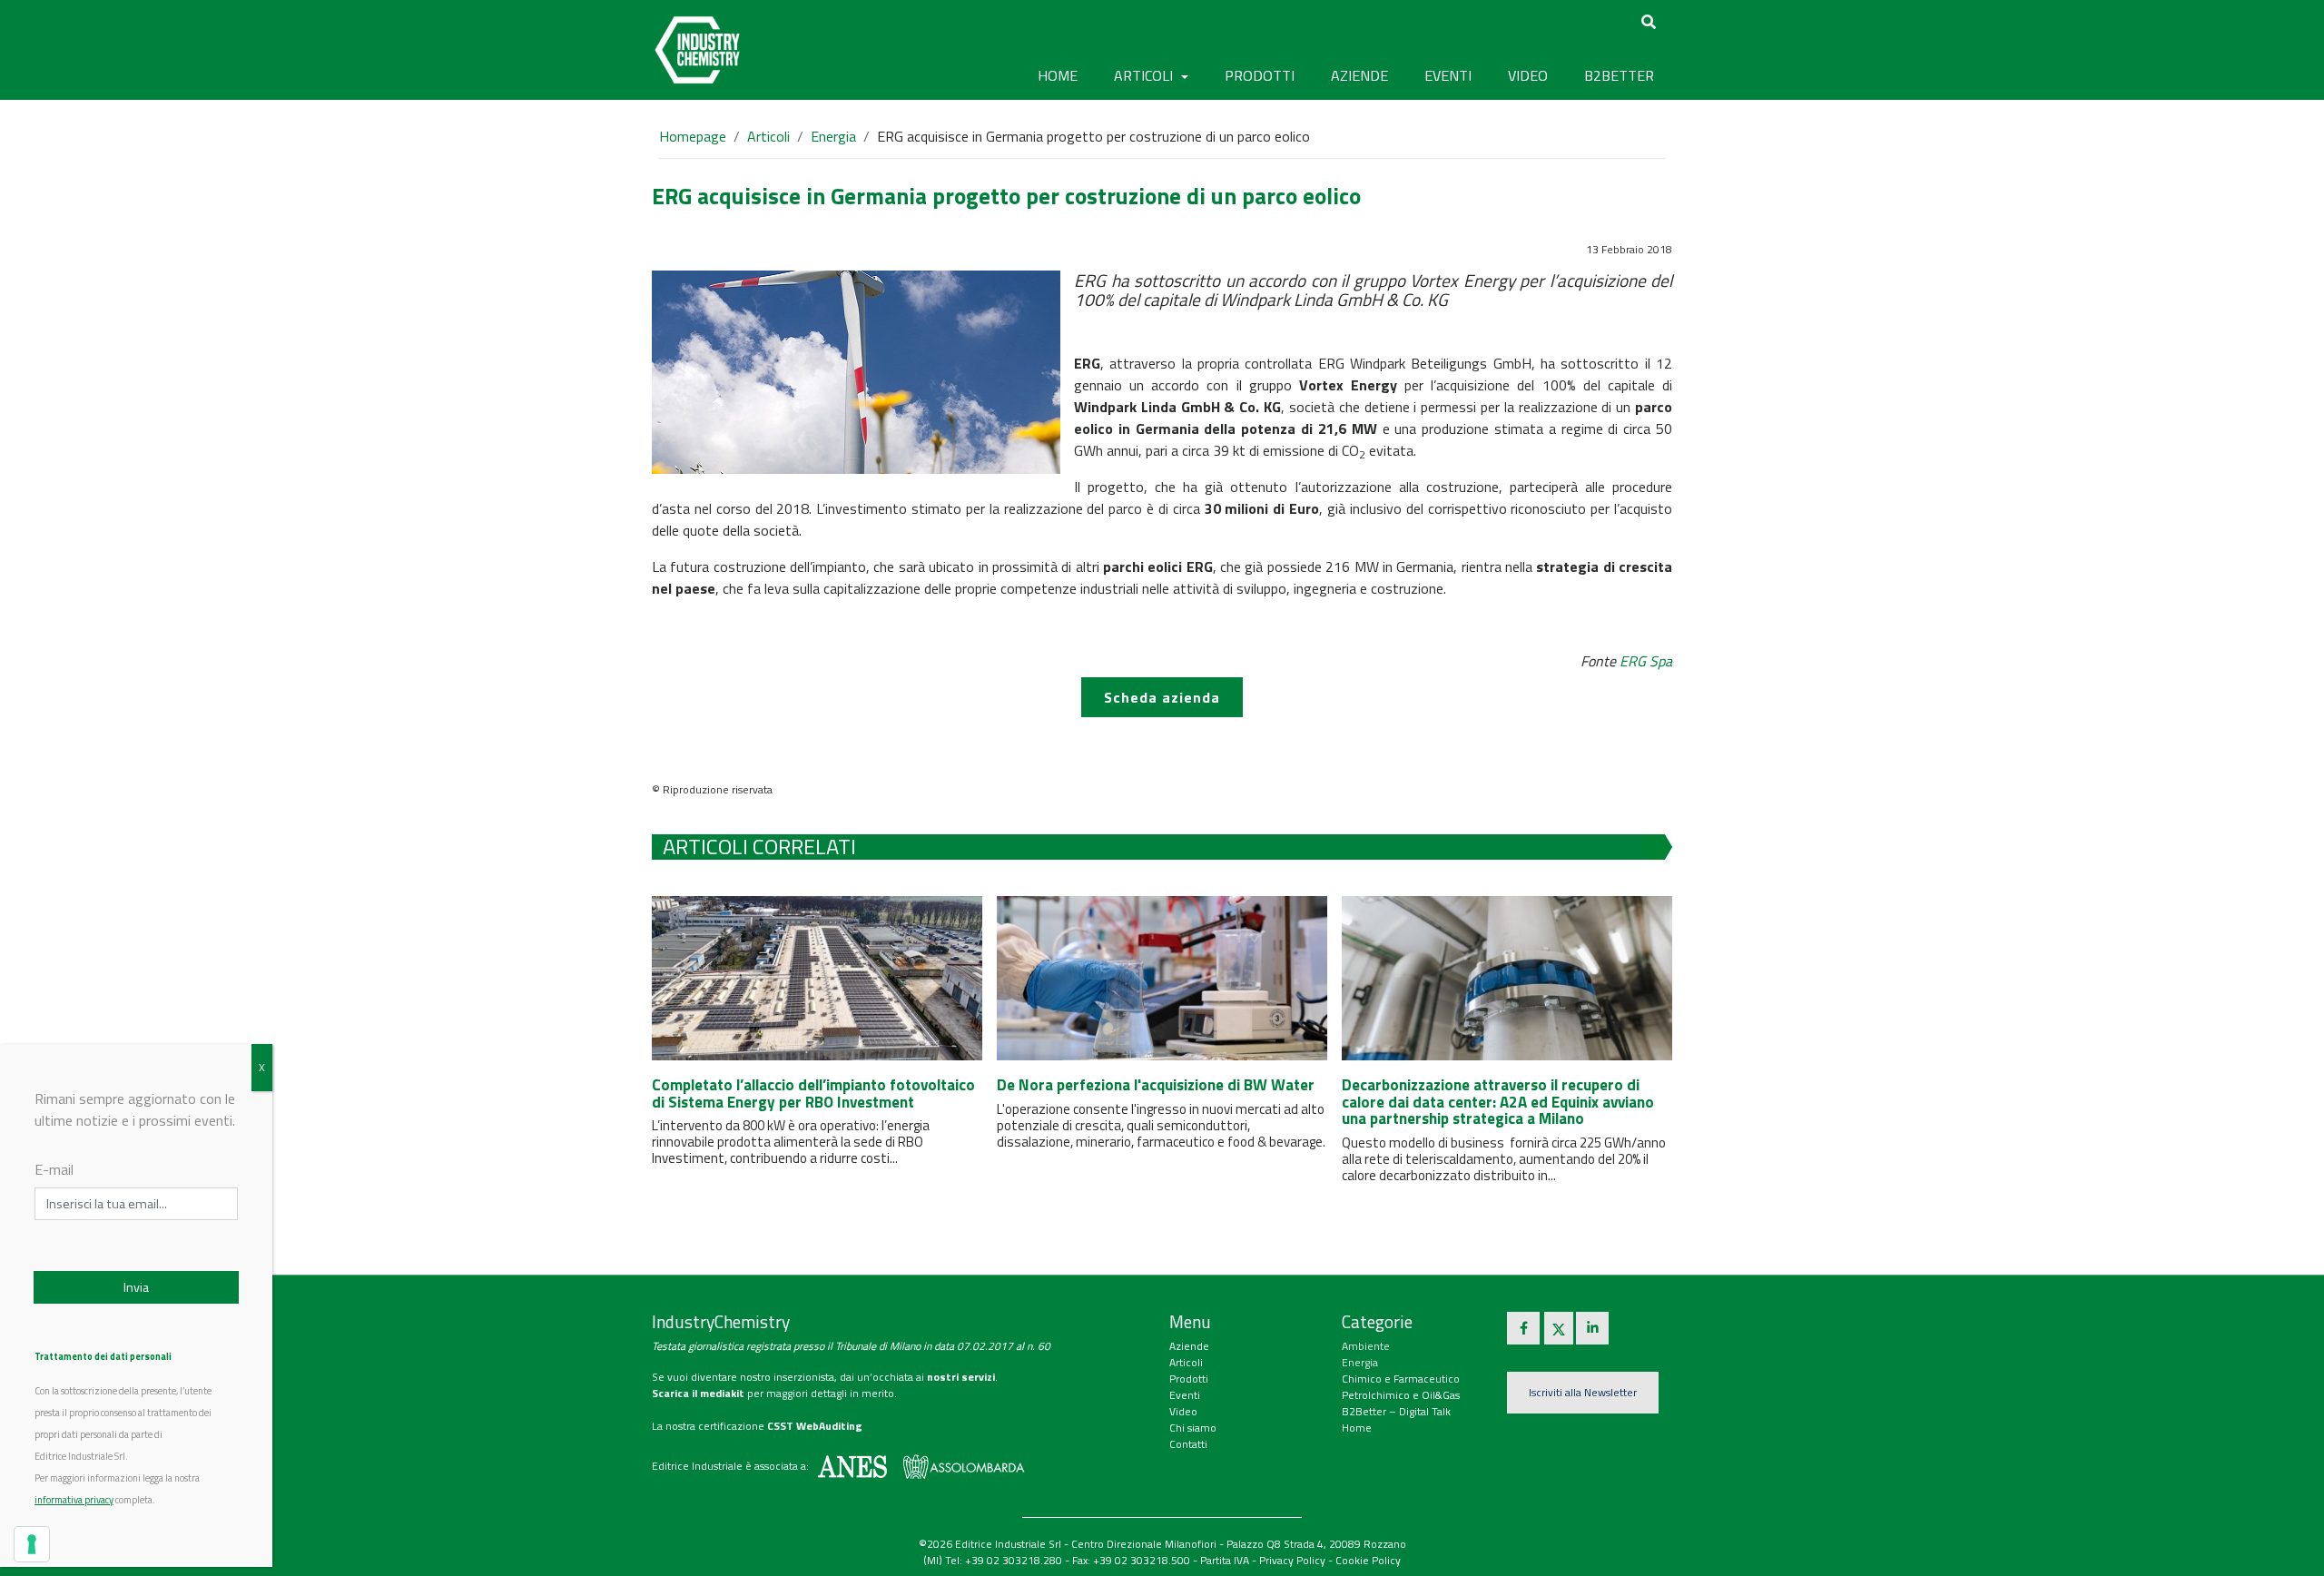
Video (1183, 1411)
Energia (833, 136)
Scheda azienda (1162, 697)
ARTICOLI (1145, 75)
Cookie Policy (1368, 1560)
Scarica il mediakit (698, 1393)
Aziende (1189, 1346)
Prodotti (1189, 1379)
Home (1058, 75)
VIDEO (1528, 75)
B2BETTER (1619, 75)
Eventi (1185, 1395)
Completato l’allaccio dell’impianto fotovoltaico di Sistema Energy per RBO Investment (813, 1093)
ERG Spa (1646, 661)
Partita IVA (1225, 1560)
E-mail (54, 1169)
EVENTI (1448, 75)
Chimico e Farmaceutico (1401, 1379)
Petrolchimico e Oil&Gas (1401, 1395)
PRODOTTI (1260, 75)
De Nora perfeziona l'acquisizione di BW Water (1156, 1085)
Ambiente (1366, 1346)
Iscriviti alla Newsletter (1583, 1392)
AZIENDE (1359, 75)
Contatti (1188, 1444)
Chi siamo (1193, 1428)
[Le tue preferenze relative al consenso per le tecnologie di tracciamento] (32, 1544)
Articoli (768, 136)
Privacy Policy (1292, 1560)
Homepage (693, 136)
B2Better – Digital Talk (1396, 1411)
